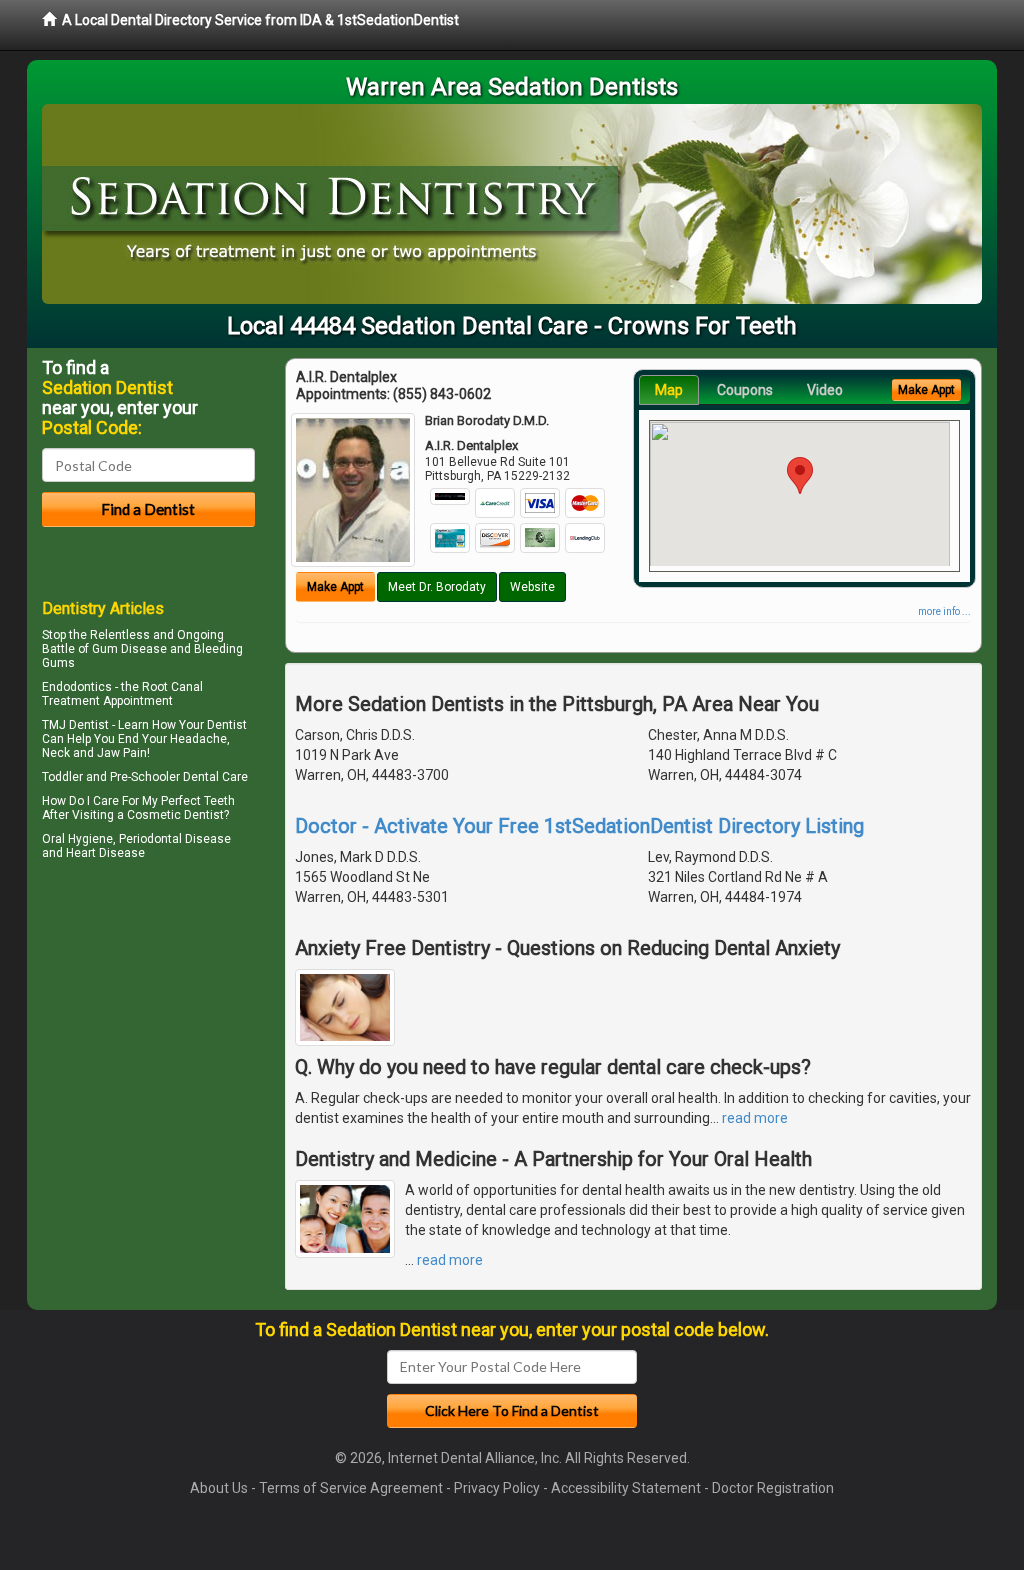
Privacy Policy (497, 1488)
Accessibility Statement (626, 1488)
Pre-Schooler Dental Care (179, 777)
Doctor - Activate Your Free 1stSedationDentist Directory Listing (579, 826)
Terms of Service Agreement (351, 1488)
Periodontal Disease (175, 839)
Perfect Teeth (198, 801)
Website (532, 587)
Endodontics (77, 687)
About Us (219, 1488)
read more (755, 1118)
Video (825, 390)
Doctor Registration (773, 1488)
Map (669, 390)
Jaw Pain (122, 753)
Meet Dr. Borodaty (437, 587)
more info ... (944, 611)
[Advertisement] (144, 1040)
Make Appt (335, 587)
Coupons (745, 390)
